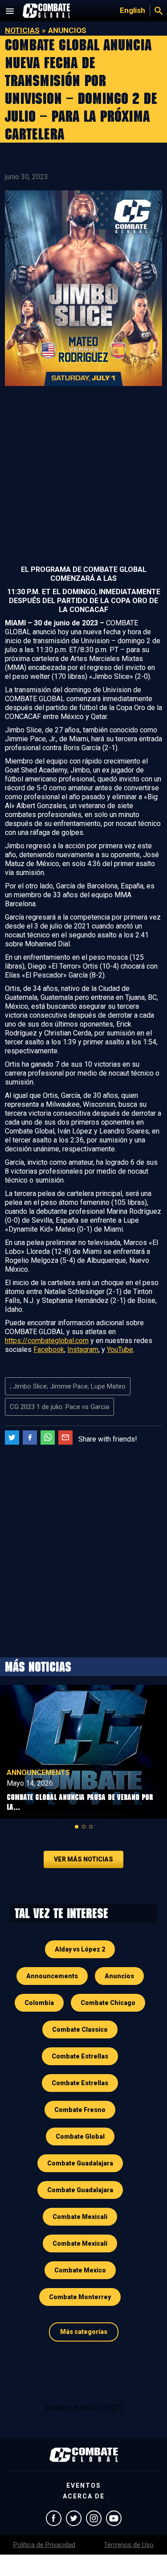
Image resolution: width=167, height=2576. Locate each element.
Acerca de (84, 2496)
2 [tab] (84, 1827)
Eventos (84, 2486)
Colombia (39, 2003)
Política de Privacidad (44, 2545)
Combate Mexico (80, 2270)
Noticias (22, 30)
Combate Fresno (80, 2110)
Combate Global (80, 2136)
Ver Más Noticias (83, 1859)
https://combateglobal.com (47, 1341)
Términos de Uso (129, 2545)
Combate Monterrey (80, 2297)
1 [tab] (77, 1827)
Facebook (49, 1350)
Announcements (38, 1773)
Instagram (83, 1350)
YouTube (120, 1350)
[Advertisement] (83, 477)
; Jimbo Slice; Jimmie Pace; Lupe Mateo (68, 1386)
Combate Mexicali (80, 2217)
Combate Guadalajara (80, 2163)
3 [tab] (91, 1827)
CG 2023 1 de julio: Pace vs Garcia (59, 1407)
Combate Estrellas (80, 2056)
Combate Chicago (108, 2003)
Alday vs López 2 (80, 1949)
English (132, 10)
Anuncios (119, 1976)
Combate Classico (80, 2030)
